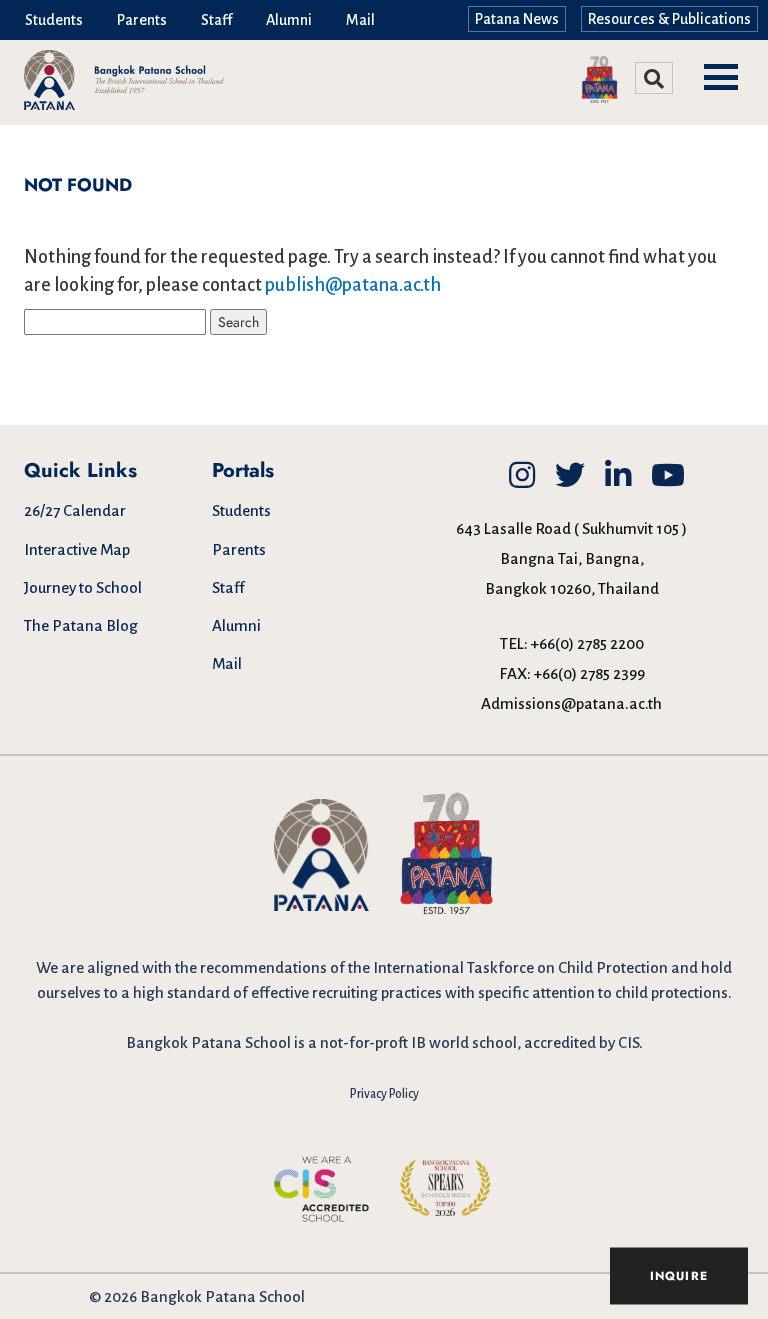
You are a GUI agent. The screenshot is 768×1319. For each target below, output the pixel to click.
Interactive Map (77, 549)
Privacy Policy (384, 1094)
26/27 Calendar (75, 510)
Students (54, 20)
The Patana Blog (81, 625)
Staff (216, 20)
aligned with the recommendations (207, 967)
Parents (142, 20)
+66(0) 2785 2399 (589, 673)
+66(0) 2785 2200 (587, 643)
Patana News (517, 19)
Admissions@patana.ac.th (571, 703)
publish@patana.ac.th (353, 285)
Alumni (289, 20)
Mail (360, 20)
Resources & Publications (669, 19)
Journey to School (83, 587)
